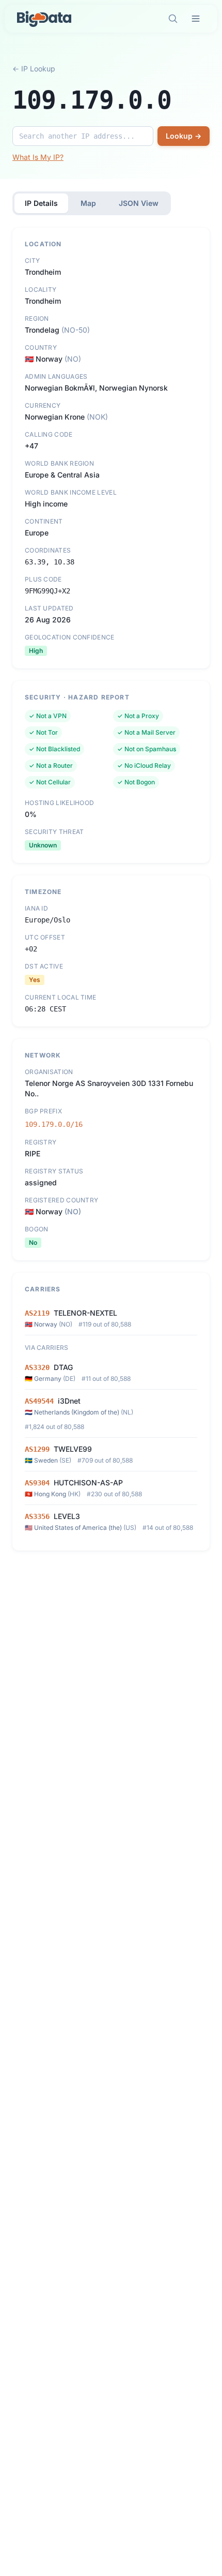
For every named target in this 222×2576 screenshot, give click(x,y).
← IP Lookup (34, 69)
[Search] (173, 19)
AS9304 (37, 1483)
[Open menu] (196, 19)
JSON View (139, 203)
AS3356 (37, 1516)
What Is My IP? (38, 157)
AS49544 (39, 1401)
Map (88, 203)
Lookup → (184, 136)
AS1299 (37, 1449)
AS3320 (37, 1367)
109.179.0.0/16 (54, 1124)
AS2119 (37, 1313)
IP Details (41, 203)
